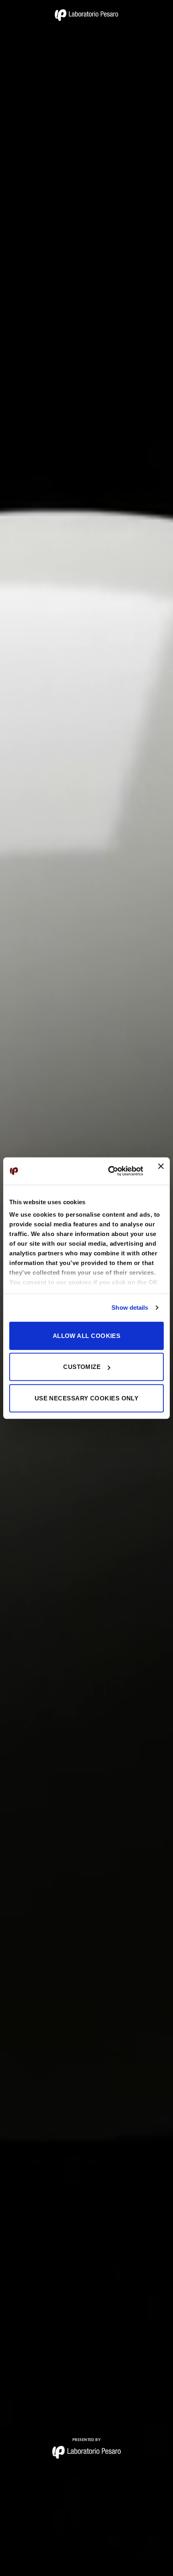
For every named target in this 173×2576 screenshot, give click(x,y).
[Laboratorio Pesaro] (86, 15)
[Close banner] (161, 1171)
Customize (82, 1367)
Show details (130, 1308)
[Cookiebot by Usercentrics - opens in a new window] (109, 1171)
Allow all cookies (87, 1335)
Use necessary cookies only (87, 1398)
